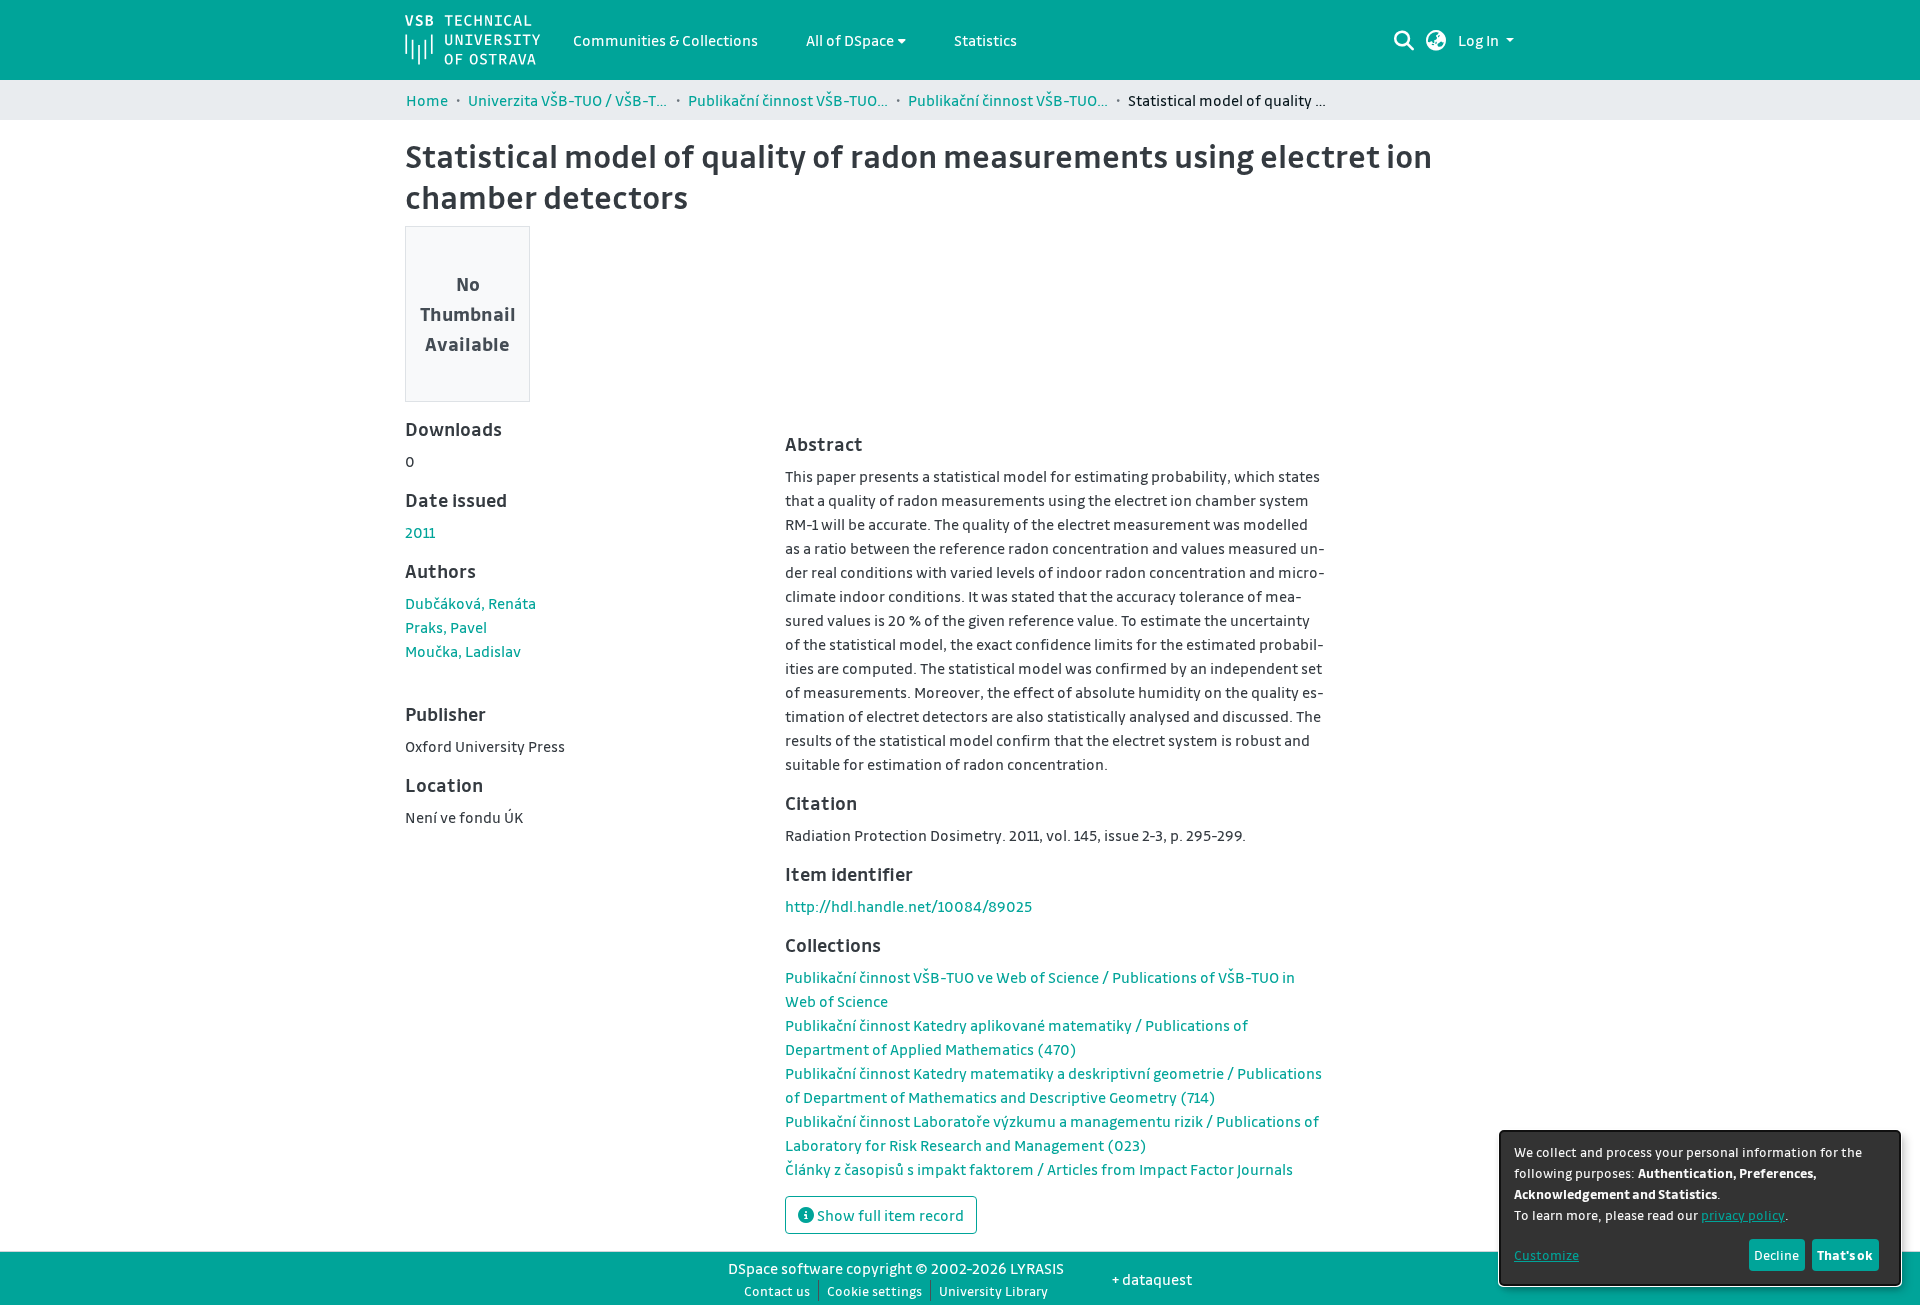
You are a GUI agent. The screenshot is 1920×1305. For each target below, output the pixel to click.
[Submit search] (1403, 40)
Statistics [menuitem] (985, 40)
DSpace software (785, 1268)
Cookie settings (874, 1290)
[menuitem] (856, 40)
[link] (1039, 1169)
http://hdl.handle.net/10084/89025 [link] (908, 906)
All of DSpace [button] (850, 40)
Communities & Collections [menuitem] (665, 40)
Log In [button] (1480, 40)
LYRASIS (1037, 1268)
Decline (1776, 1254)
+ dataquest (1152, 1279)
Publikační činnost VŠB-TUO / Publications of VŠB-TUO (788, 100)
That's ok (1845, 1254)
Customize (1546, 1254)
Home (427, 100)
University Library (993, 1290)
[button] (1436, 40)
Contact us (777, 1290)
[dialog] (1700, 1208)
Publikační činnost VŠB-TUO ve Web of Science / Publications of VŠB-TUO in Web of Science (1008, 100)
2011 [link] (420, 532)
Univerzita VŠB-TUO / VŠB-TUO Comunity (568, 100)
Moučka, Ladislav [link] (463, 651)
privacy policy (1743, 1214)
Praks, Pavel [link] (446, 627)
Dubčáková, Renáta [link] (470, 603)
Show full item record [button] (889, 1215)
